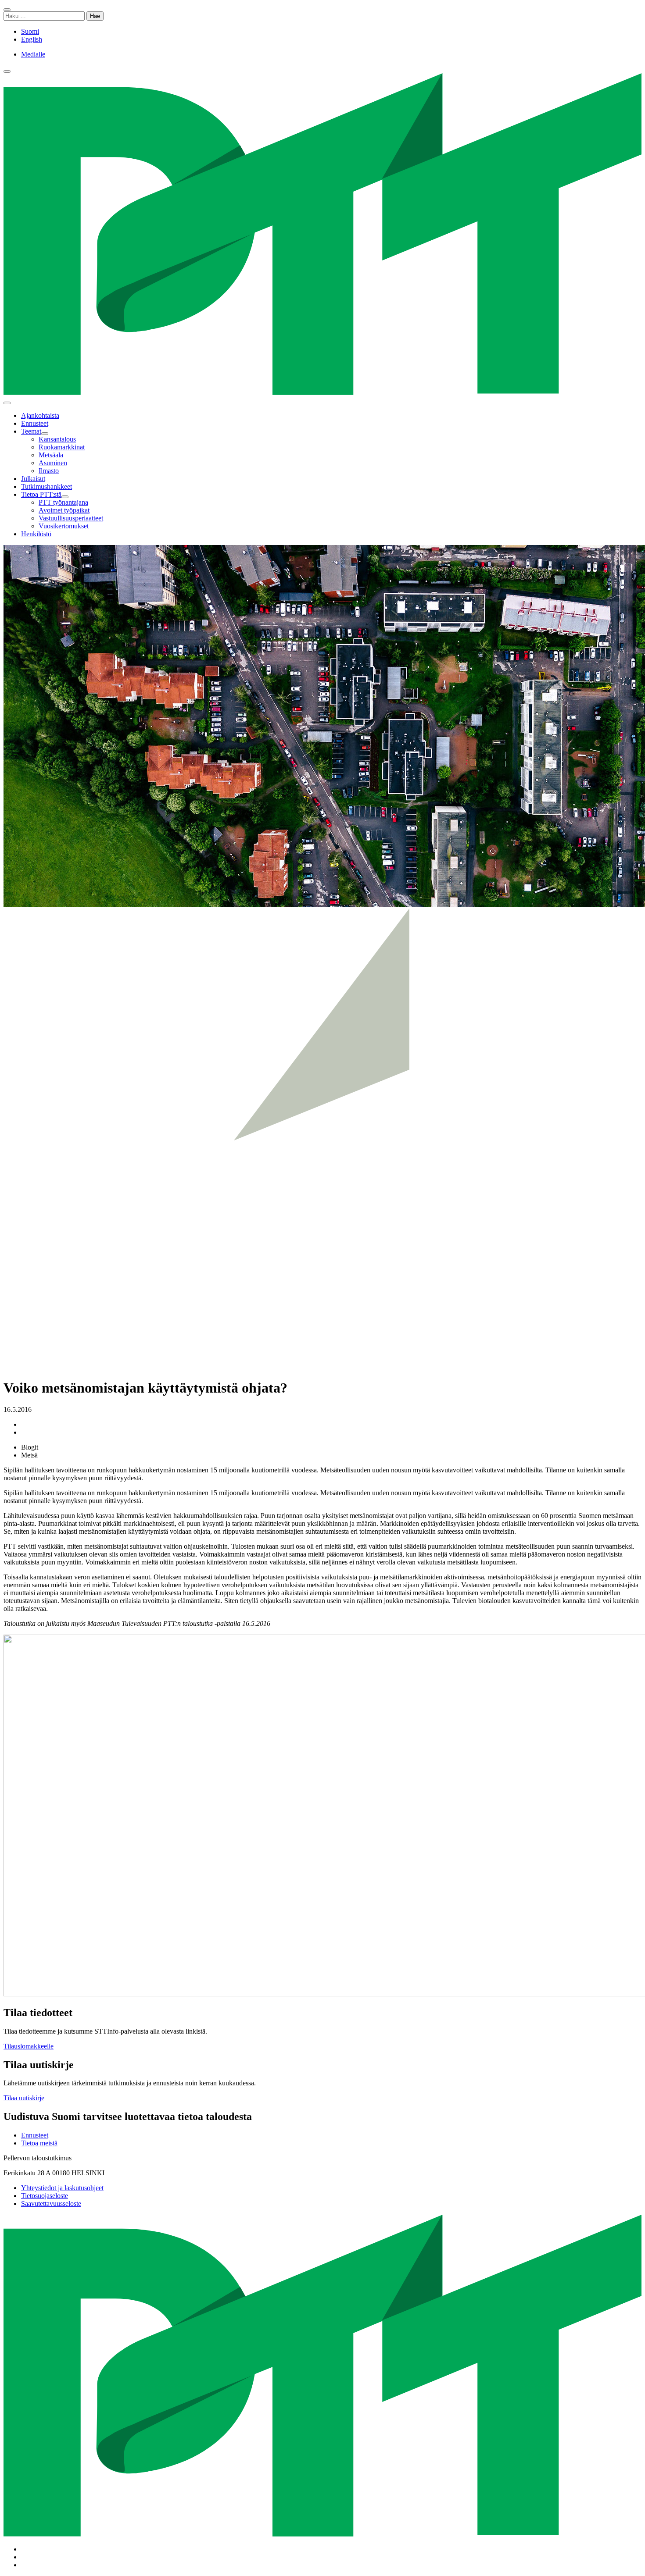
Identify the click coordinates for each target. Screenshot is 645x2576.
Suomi (30, 31)
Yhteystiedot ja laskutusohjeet (62, 2188)
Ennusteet (35, 2135)
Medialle (33, 54)
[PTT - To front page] (322, 393)
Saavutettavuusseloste (51, 2204)
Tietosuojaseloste (45, 2196)
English (32, 39)
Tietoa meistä (39, 2143)
